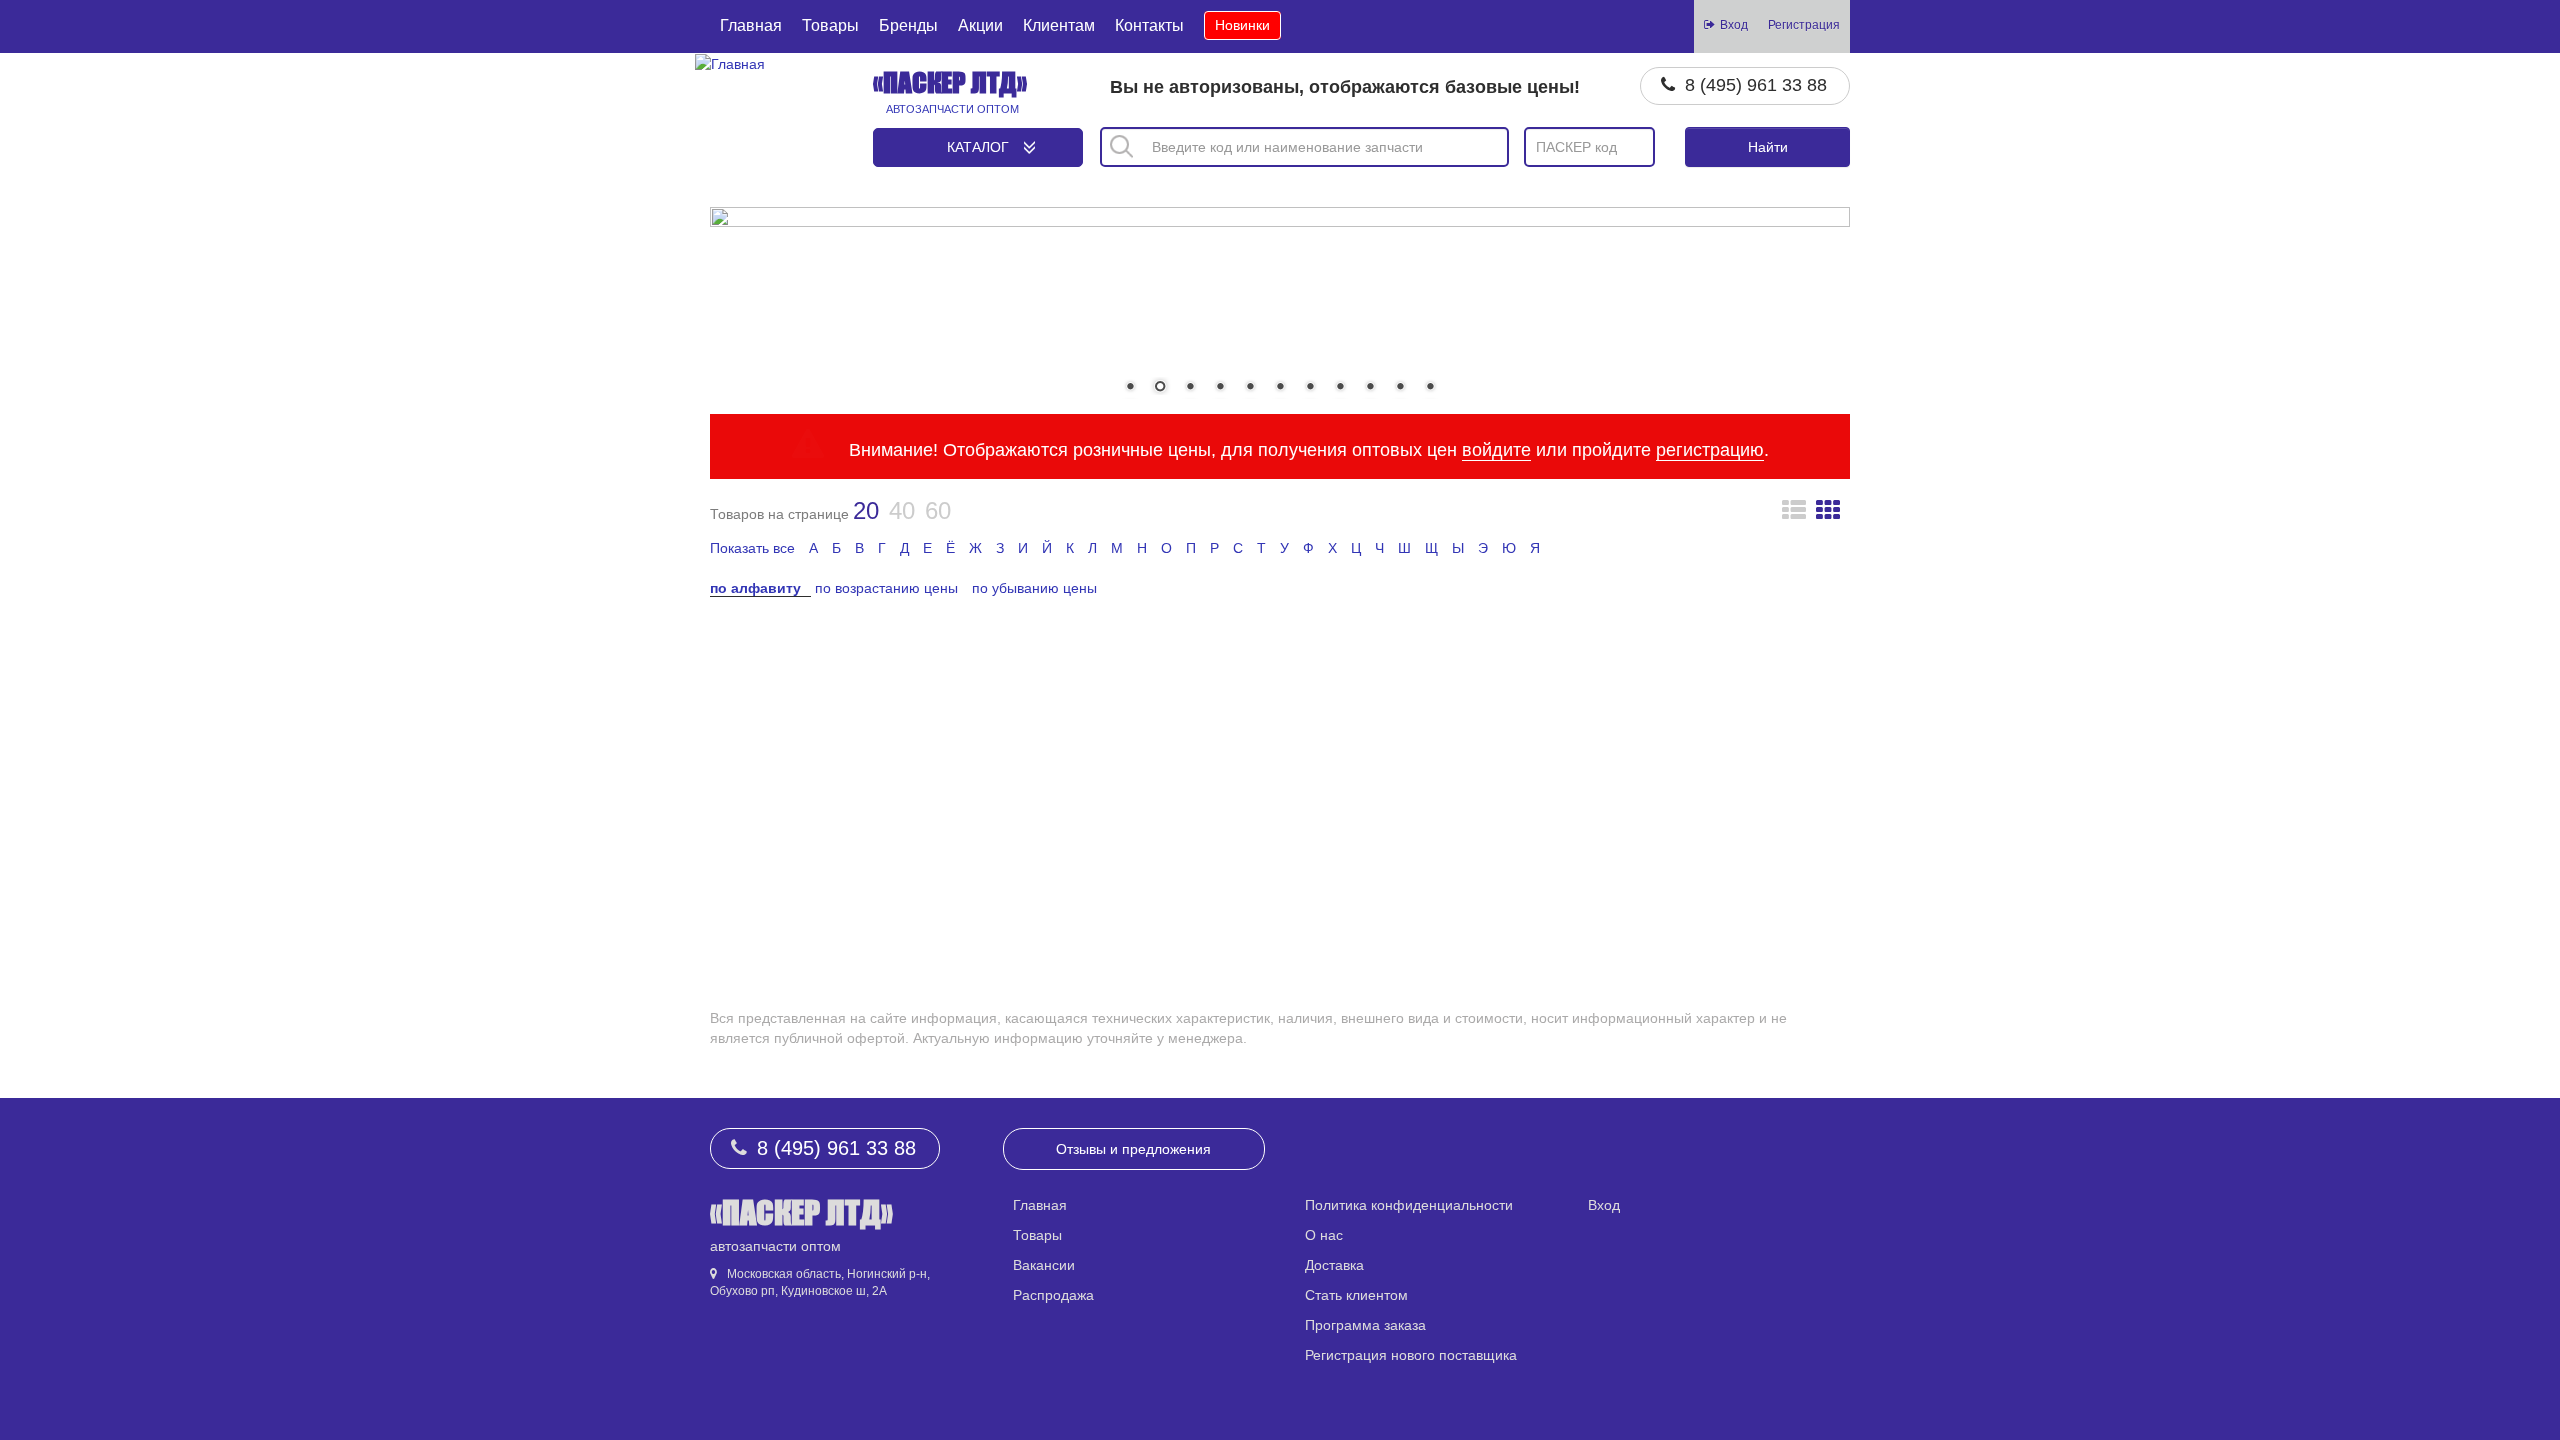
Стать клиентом (1356, 1295)
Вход (1604, 1205)
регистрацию (1710, 450)
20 (866, 510)
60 (938, 510)
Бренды (908, 25)
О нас (1324, 1235)
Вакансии (1044, 1265)
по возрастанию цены (886, 588)
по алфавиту (755, 588)
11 (1430, 388)
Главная (751, 25)
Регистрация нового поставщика (1411, 1355)
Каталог (978, 147)
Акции (980, 25)
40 (902, 510)
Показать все (752, 548)
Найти (1768, 147)
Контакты (1149, 25)
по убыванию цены (1034, 588)
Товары (830, 25)
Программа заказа (1365, 1325)
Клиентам (1059, 25)
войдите (1496, 450)
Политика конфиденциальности (1409, 1205)
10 (1400, 388)
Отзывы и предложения (1133, 1149)
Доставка (1334, 1265)
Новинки (1242, 25)
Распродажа (1053, 1295)
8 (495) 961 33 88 (1756, 85)
